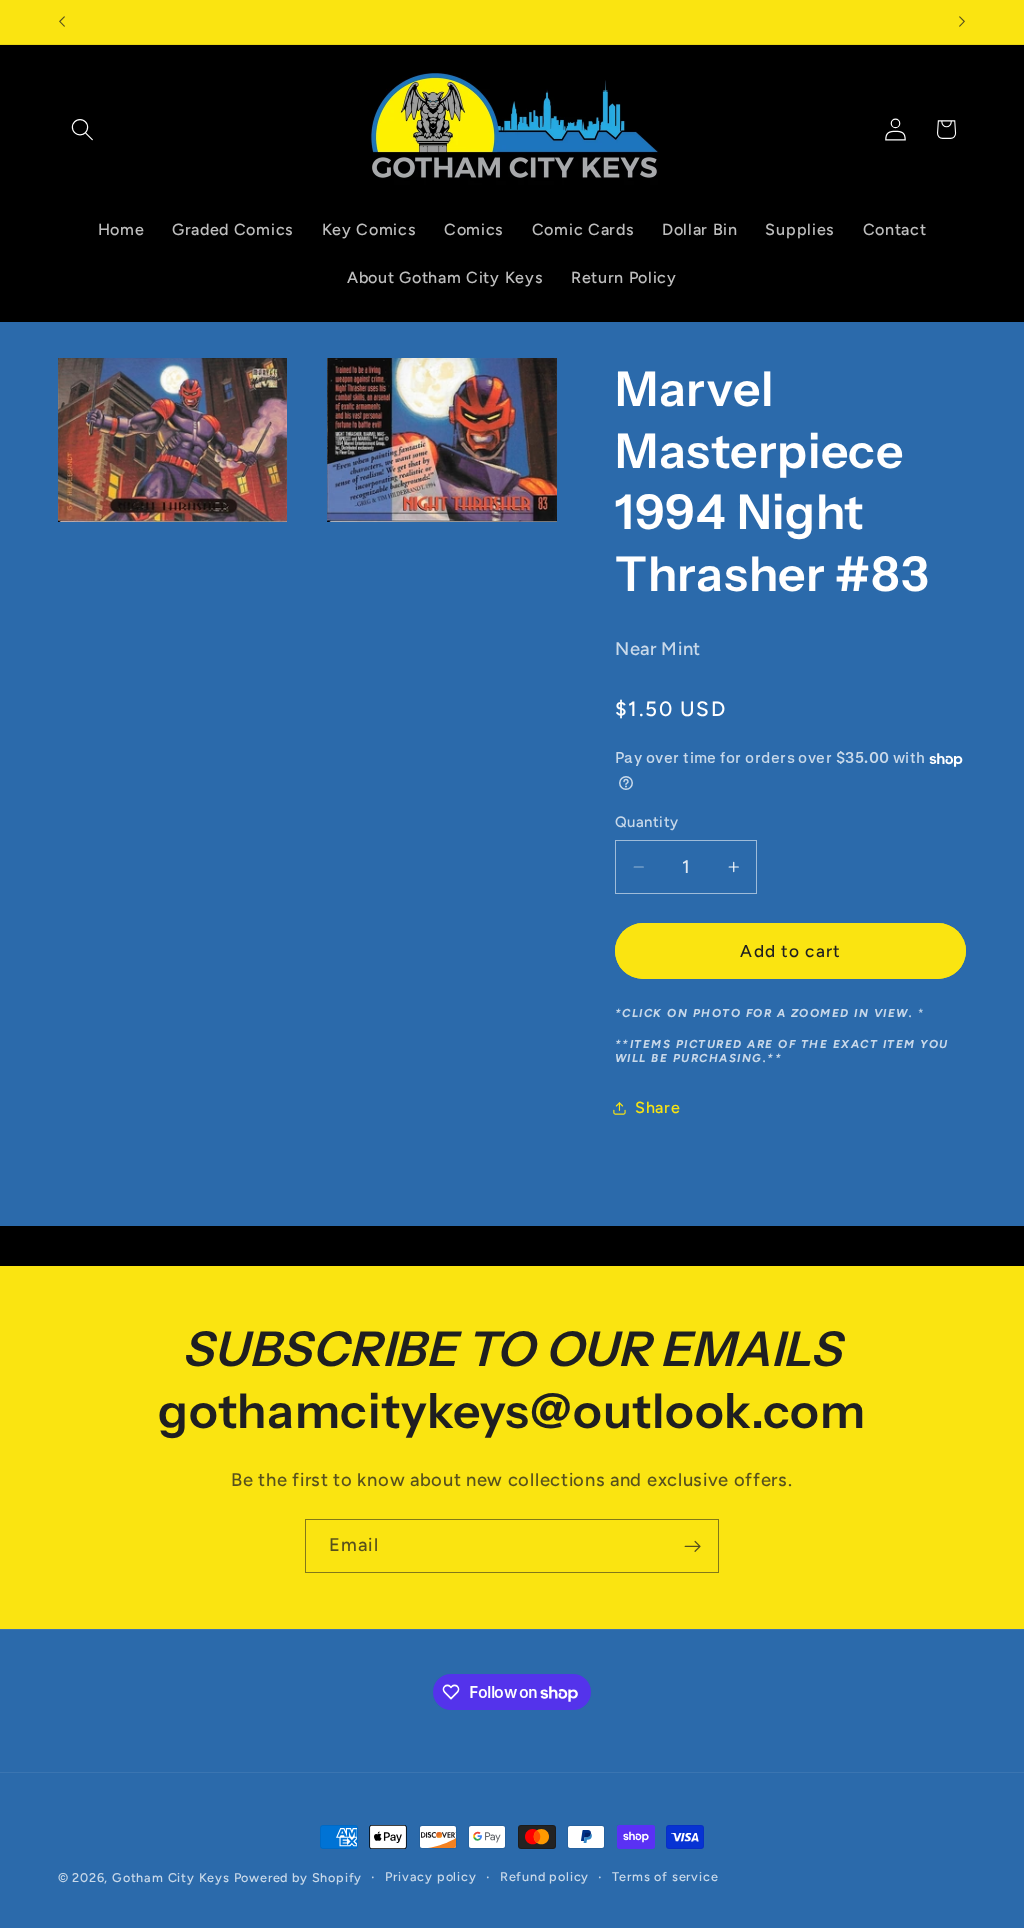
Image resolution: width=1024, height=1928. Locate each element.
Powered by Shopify (298, 1877)
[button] (83, 129)
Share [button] (657, 1107)
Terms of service (665, 1876)
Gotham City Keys (171, 1877)
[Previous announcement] (62, 22)
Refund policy (544, 1876)
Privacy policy (430, 1876)
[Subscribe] (692, 1546)
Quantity (647, 822)
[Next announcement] (962, 22)
